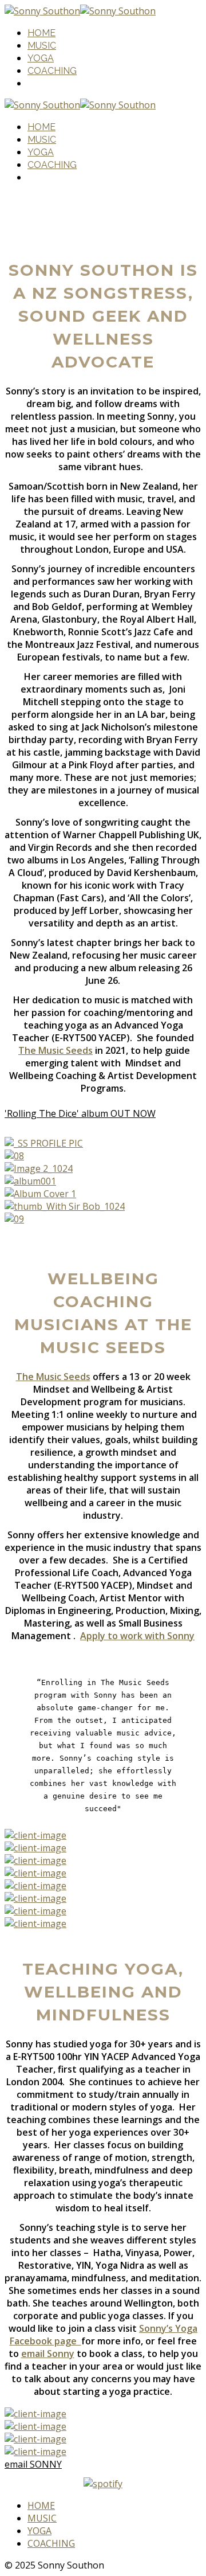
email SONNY (33, 2464)
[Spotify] (103, 2484)
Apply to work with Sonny (137, 1636)
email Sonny (48, 2354)
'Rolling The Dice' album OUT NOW (80, 1113)
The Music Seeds (56, 1050)
